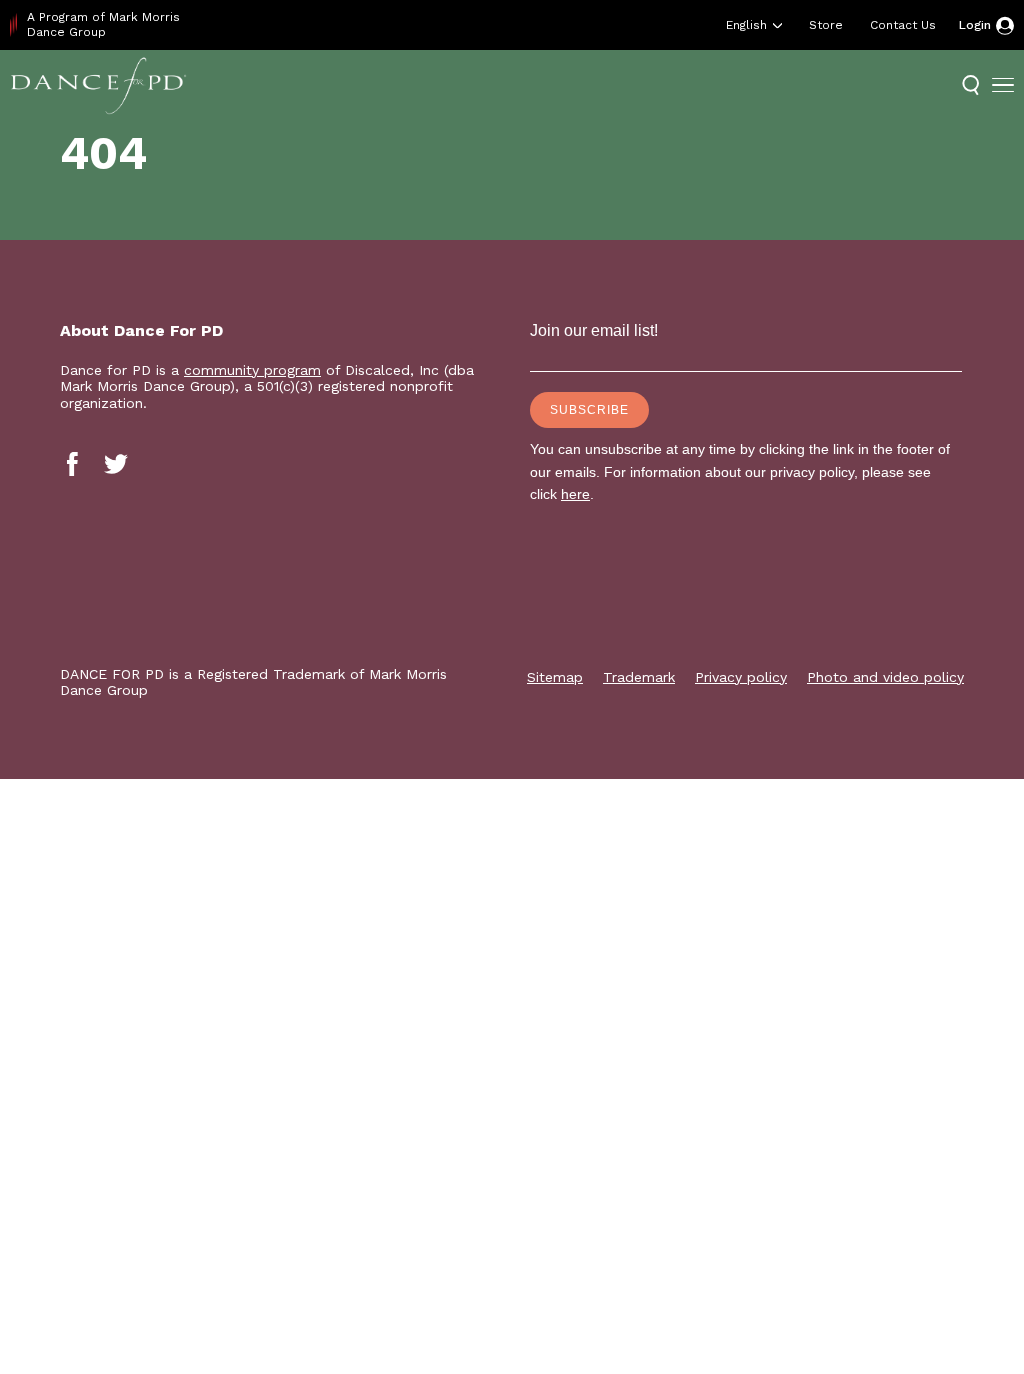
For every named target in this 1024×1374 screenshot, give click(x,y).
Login (975, 25)
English (746, 25)
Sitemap (555, 677)
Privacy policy (741, 677)
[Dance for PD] (98, 85)
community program (252, 370)
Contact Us (903, 25)
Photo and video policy (885, 677)
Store (826, 25)
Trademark (639, 677)
